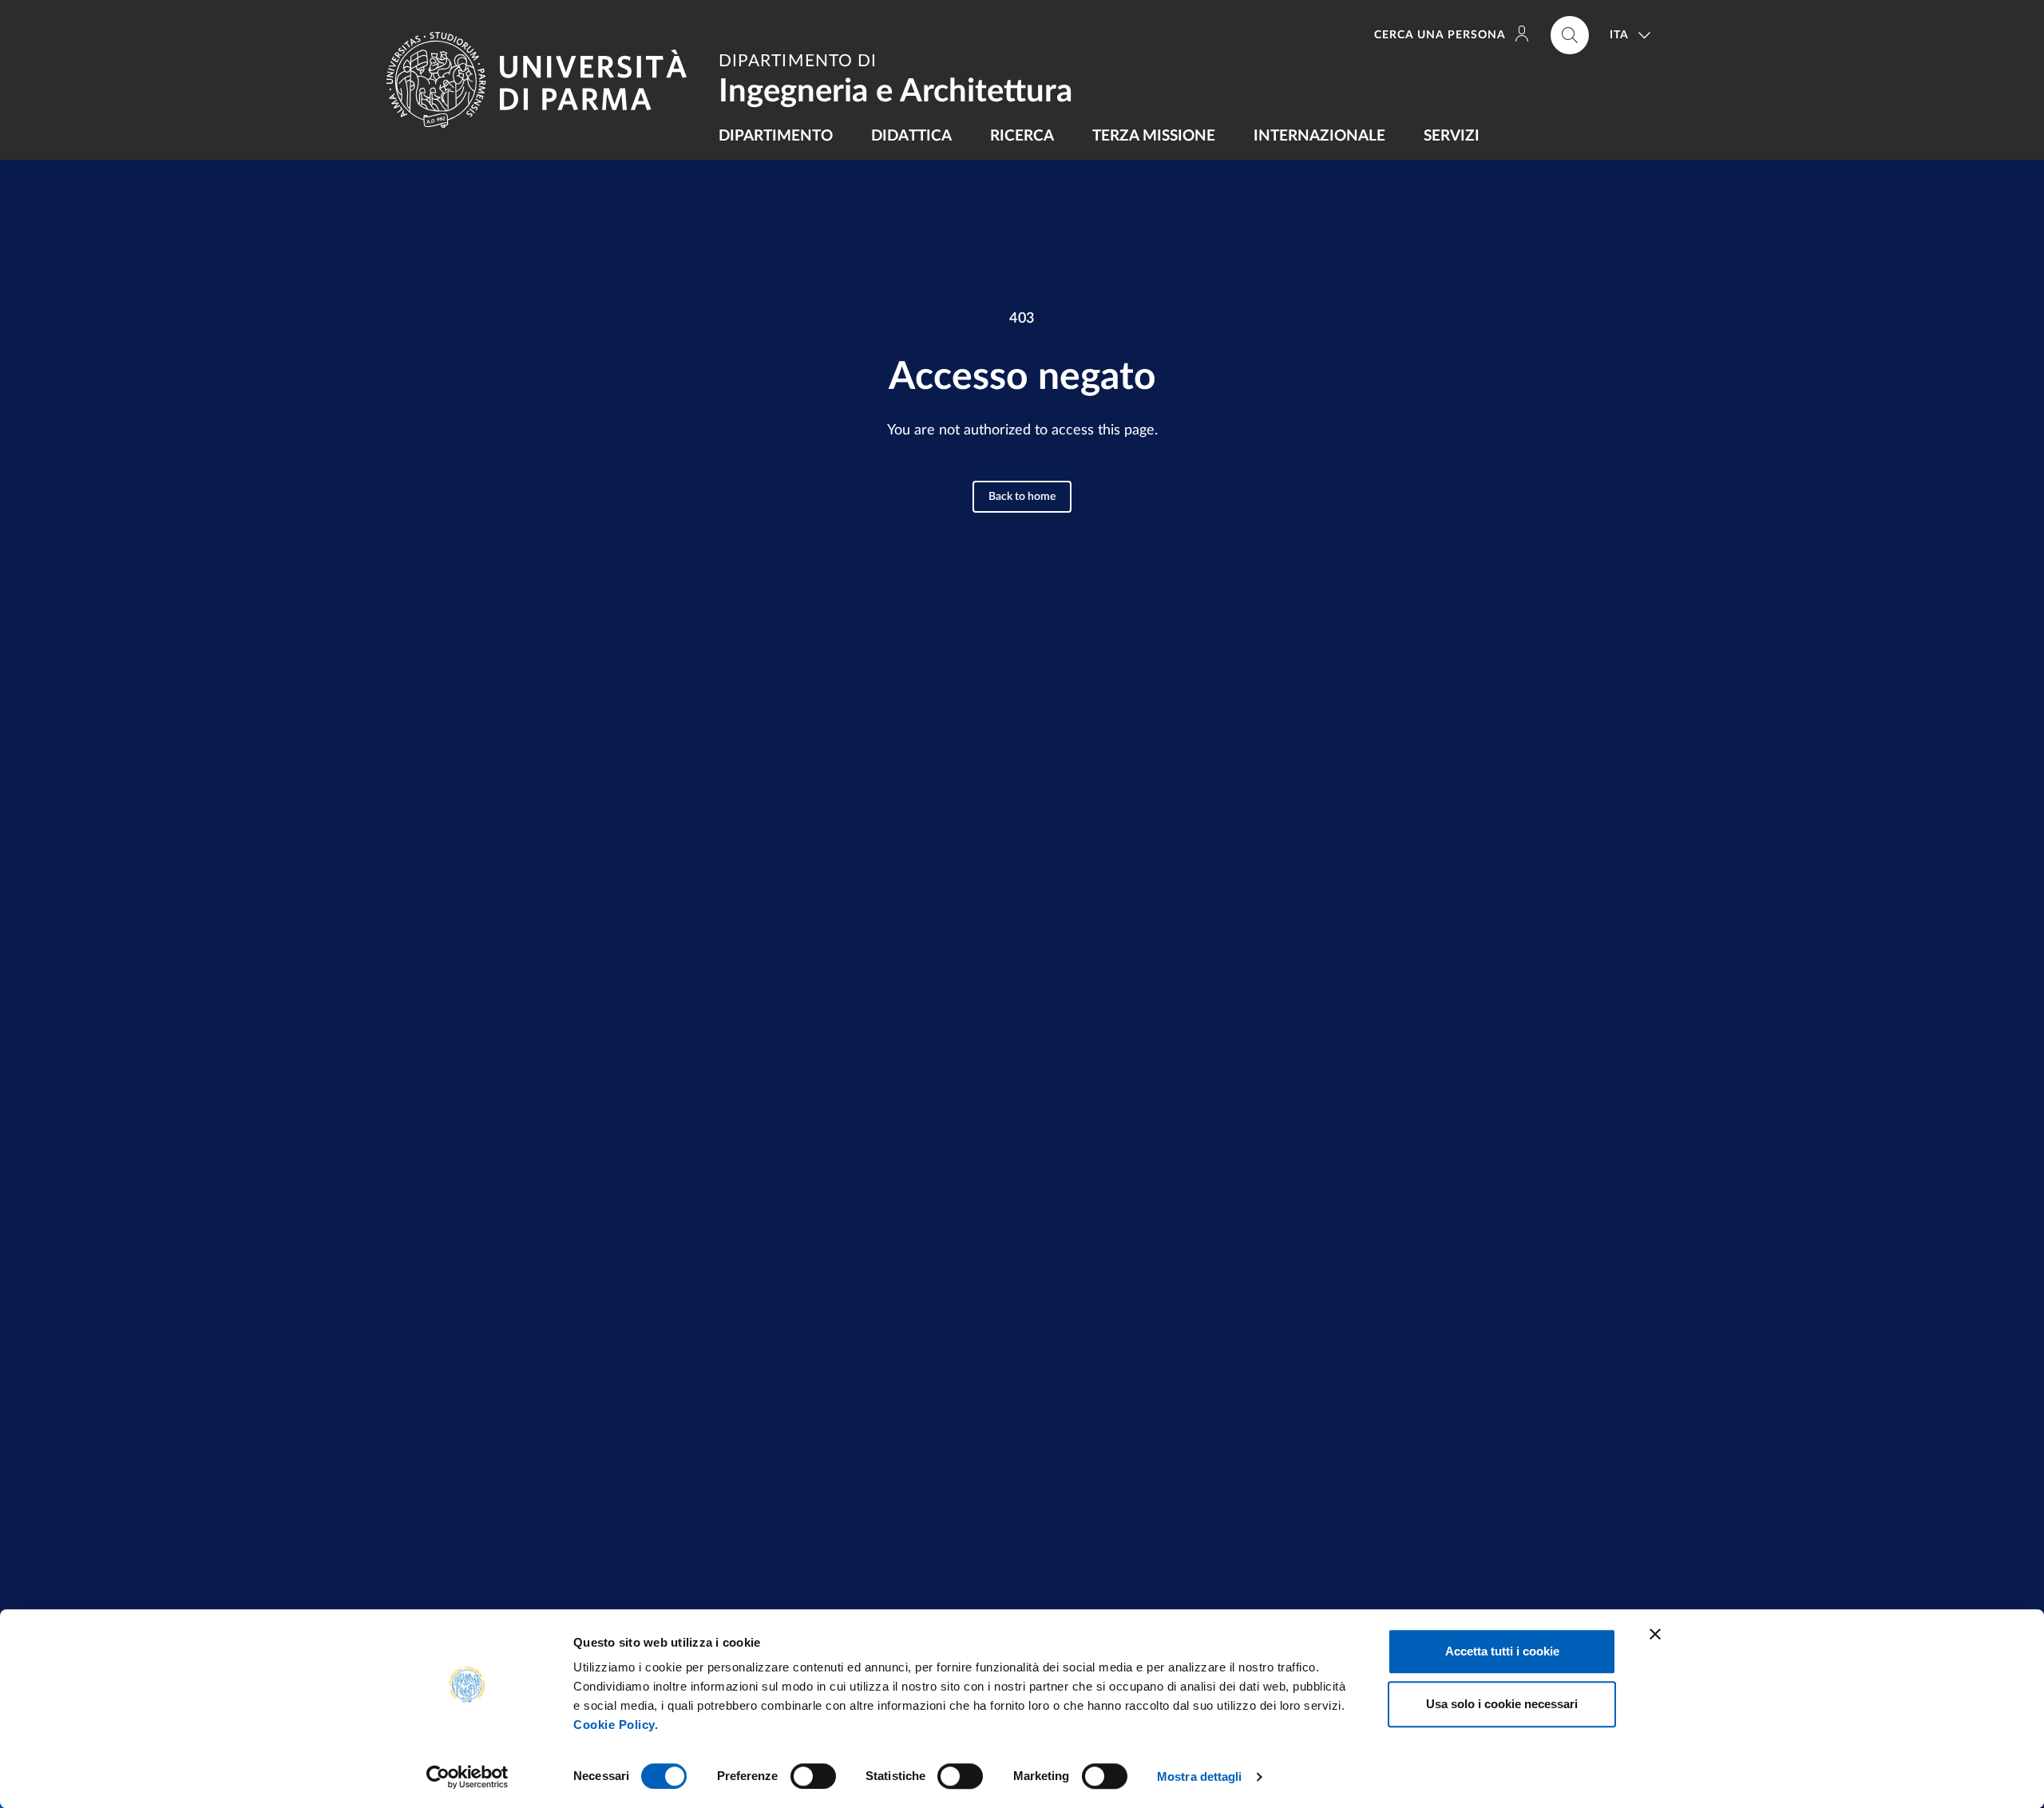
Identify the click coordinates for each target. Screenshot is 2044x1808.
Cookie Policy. (616, 1725)
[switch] (813, 1776)
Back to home (1022, 497)
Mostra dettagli (1200, 1776)
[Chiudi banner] (1655, 1634)
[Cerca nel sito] (1570, 35)
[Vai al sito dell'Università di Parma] (543, 80)
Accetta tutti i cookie (1502, 1651)
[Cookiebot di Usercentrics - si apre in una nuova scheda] (467, 1777)
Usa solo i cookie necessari (1502, 1704)
